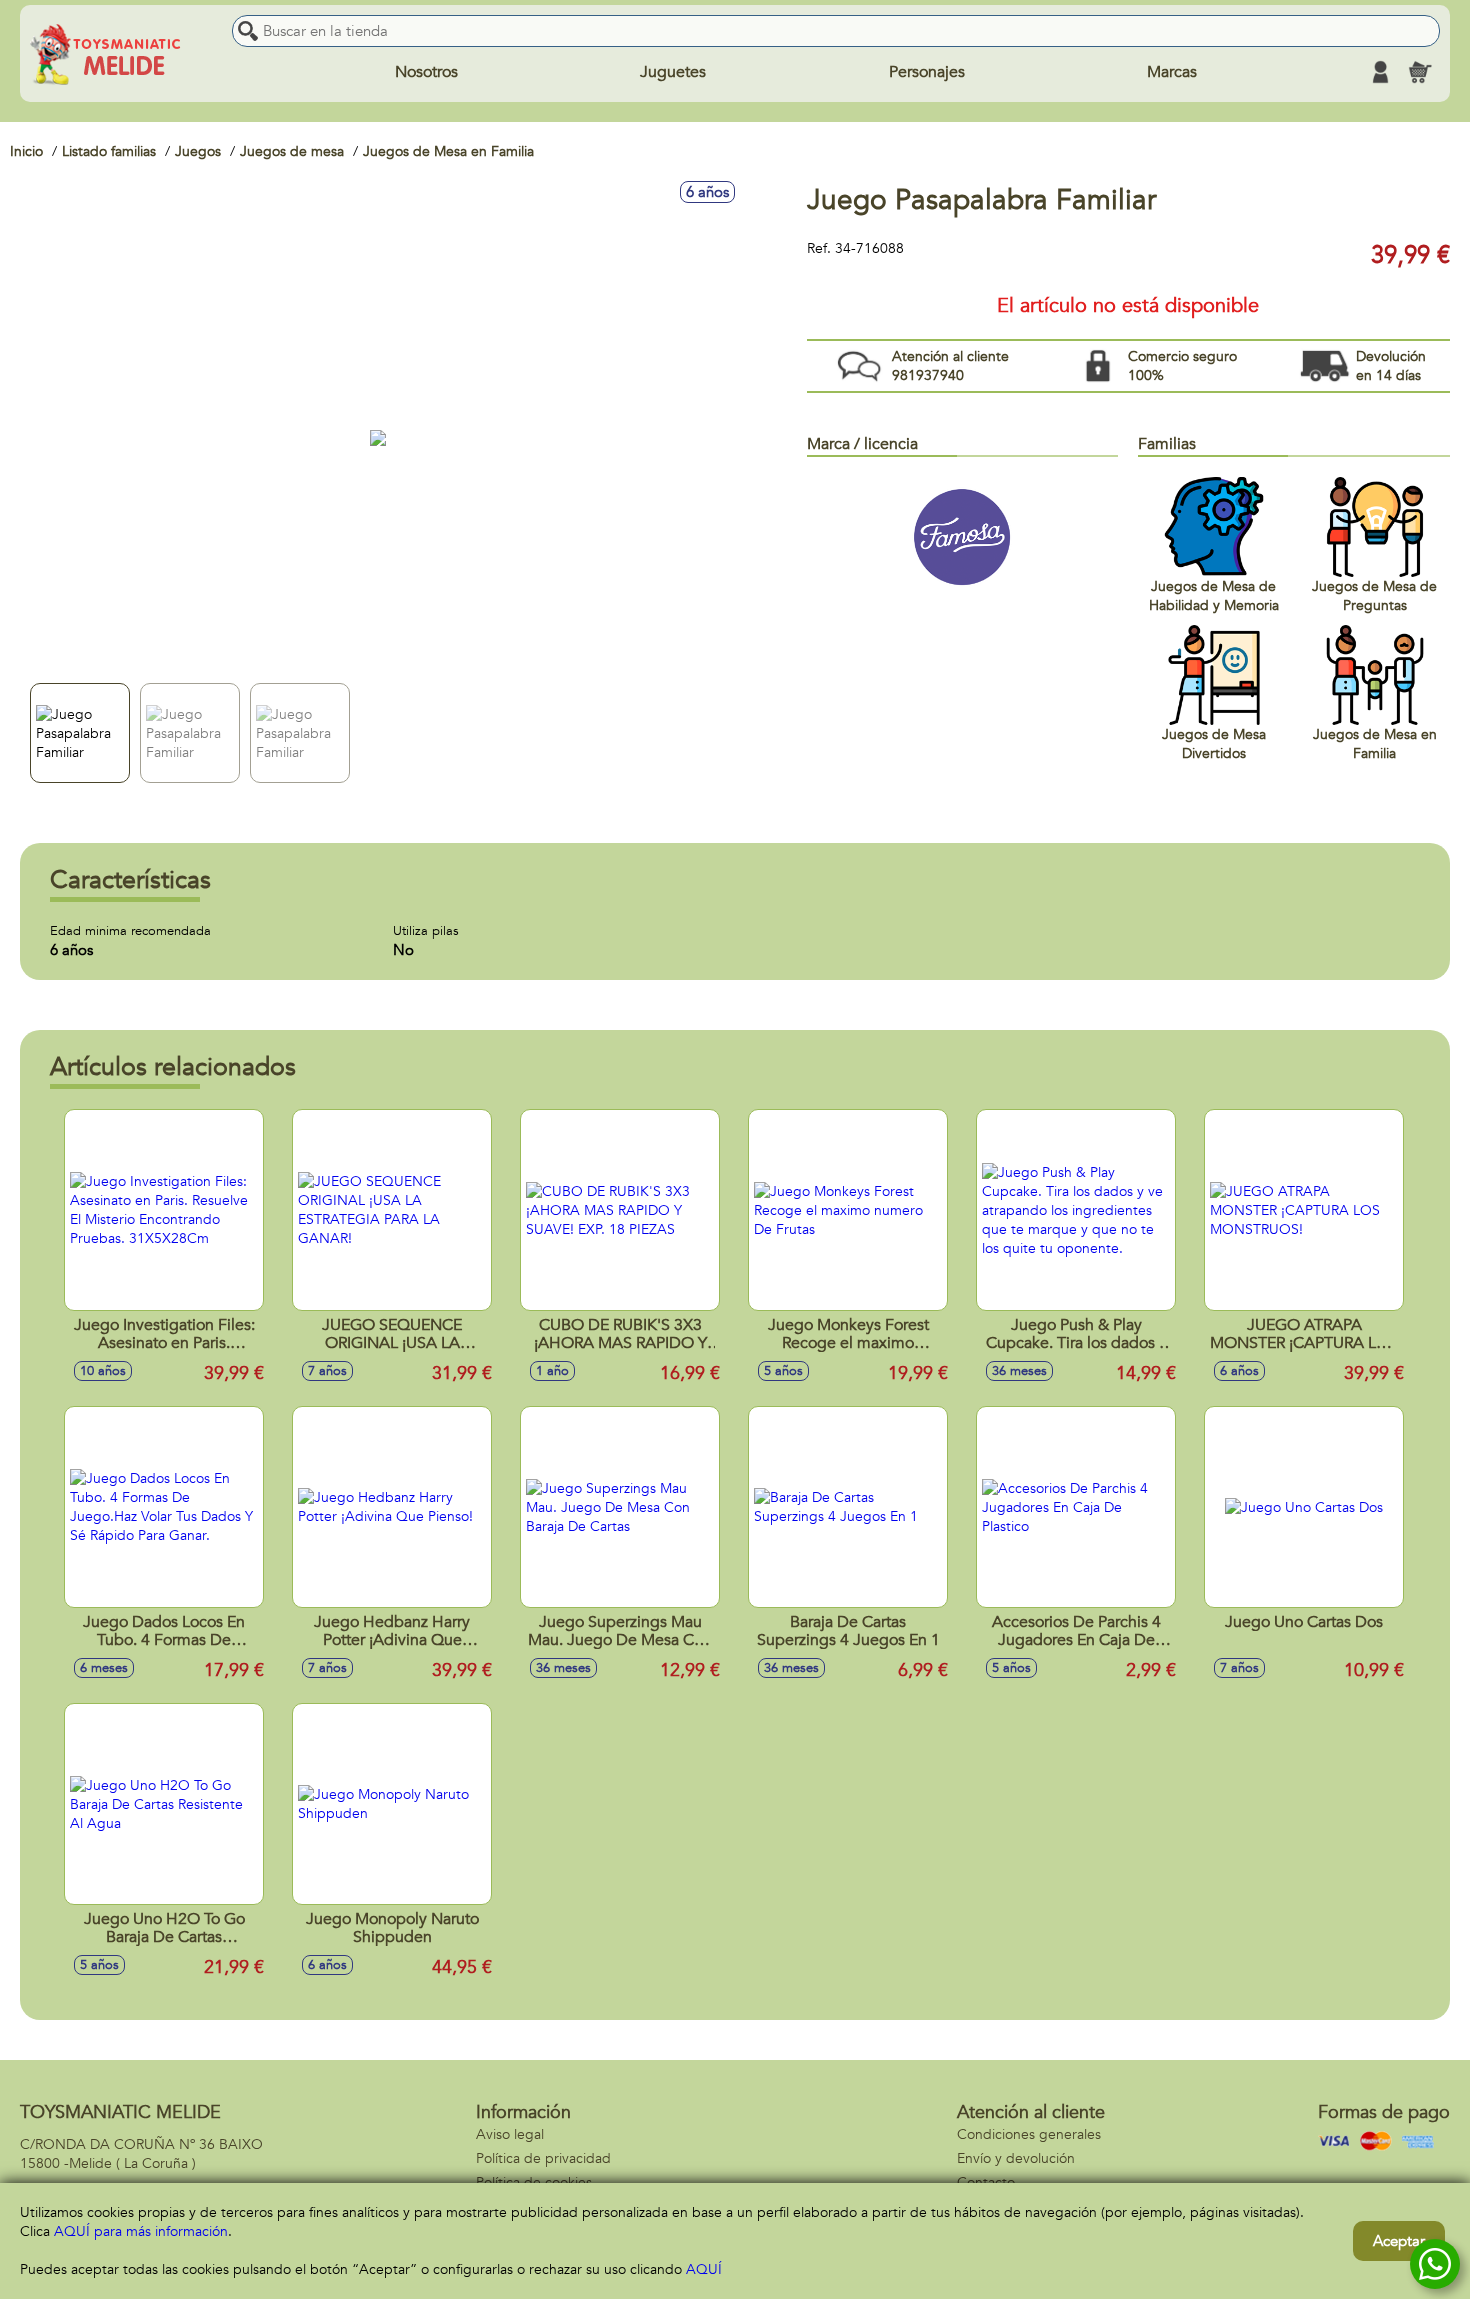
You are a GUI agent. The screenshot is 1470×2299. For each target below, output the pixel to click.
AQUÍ (704, 2269)
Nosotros (426, 72)
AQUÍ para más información (141, 2231)
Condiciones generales (1029, 2134)
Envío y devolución (1016, 2158)
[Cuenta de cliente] (1380, 72)
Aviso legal (510, 2134)
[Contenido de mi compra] (1420, 72)
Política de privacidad (543, 2158)
